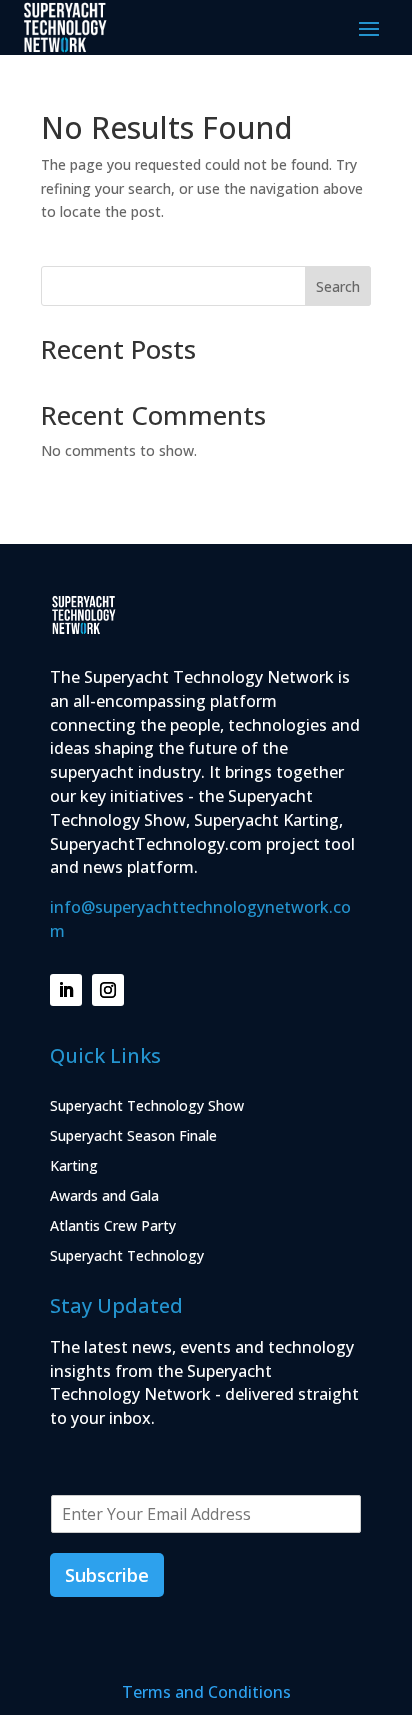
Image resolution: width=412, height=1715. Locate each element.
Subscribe (107, 1575)
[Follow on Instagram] (108, 990)
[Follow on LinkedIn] (66, 990)
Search (338, 286)
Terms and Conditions (206, 1692)
